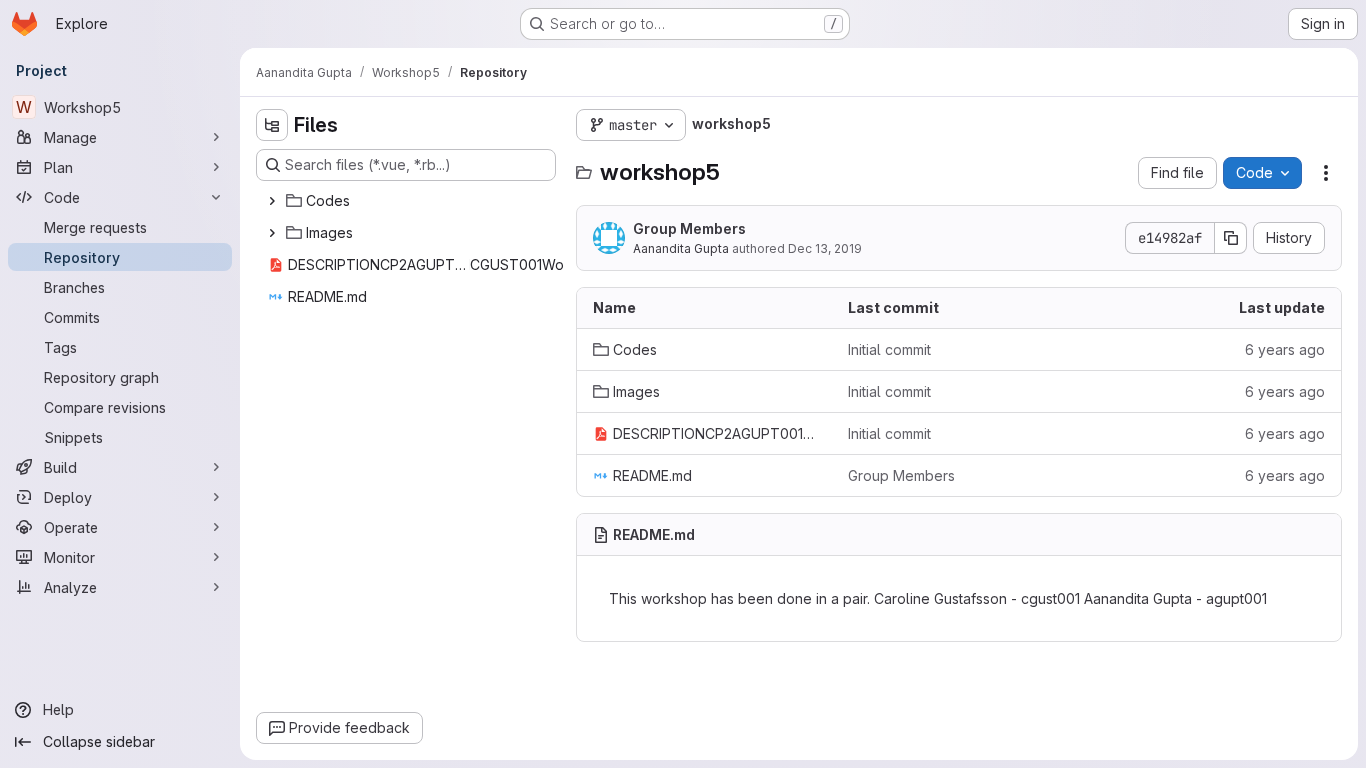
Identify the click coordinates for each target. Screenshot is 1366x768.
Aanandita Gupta (681, 248)
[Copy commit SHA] (1231, 238)
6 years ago (1285, 349)
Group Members (689, 228)
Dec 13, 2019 (825, 248)
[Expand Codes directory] (272, 201)
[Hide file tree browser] (272, 125)
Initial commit (889, 349)
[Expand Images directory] (272, 233)
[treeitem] (408, 201)
